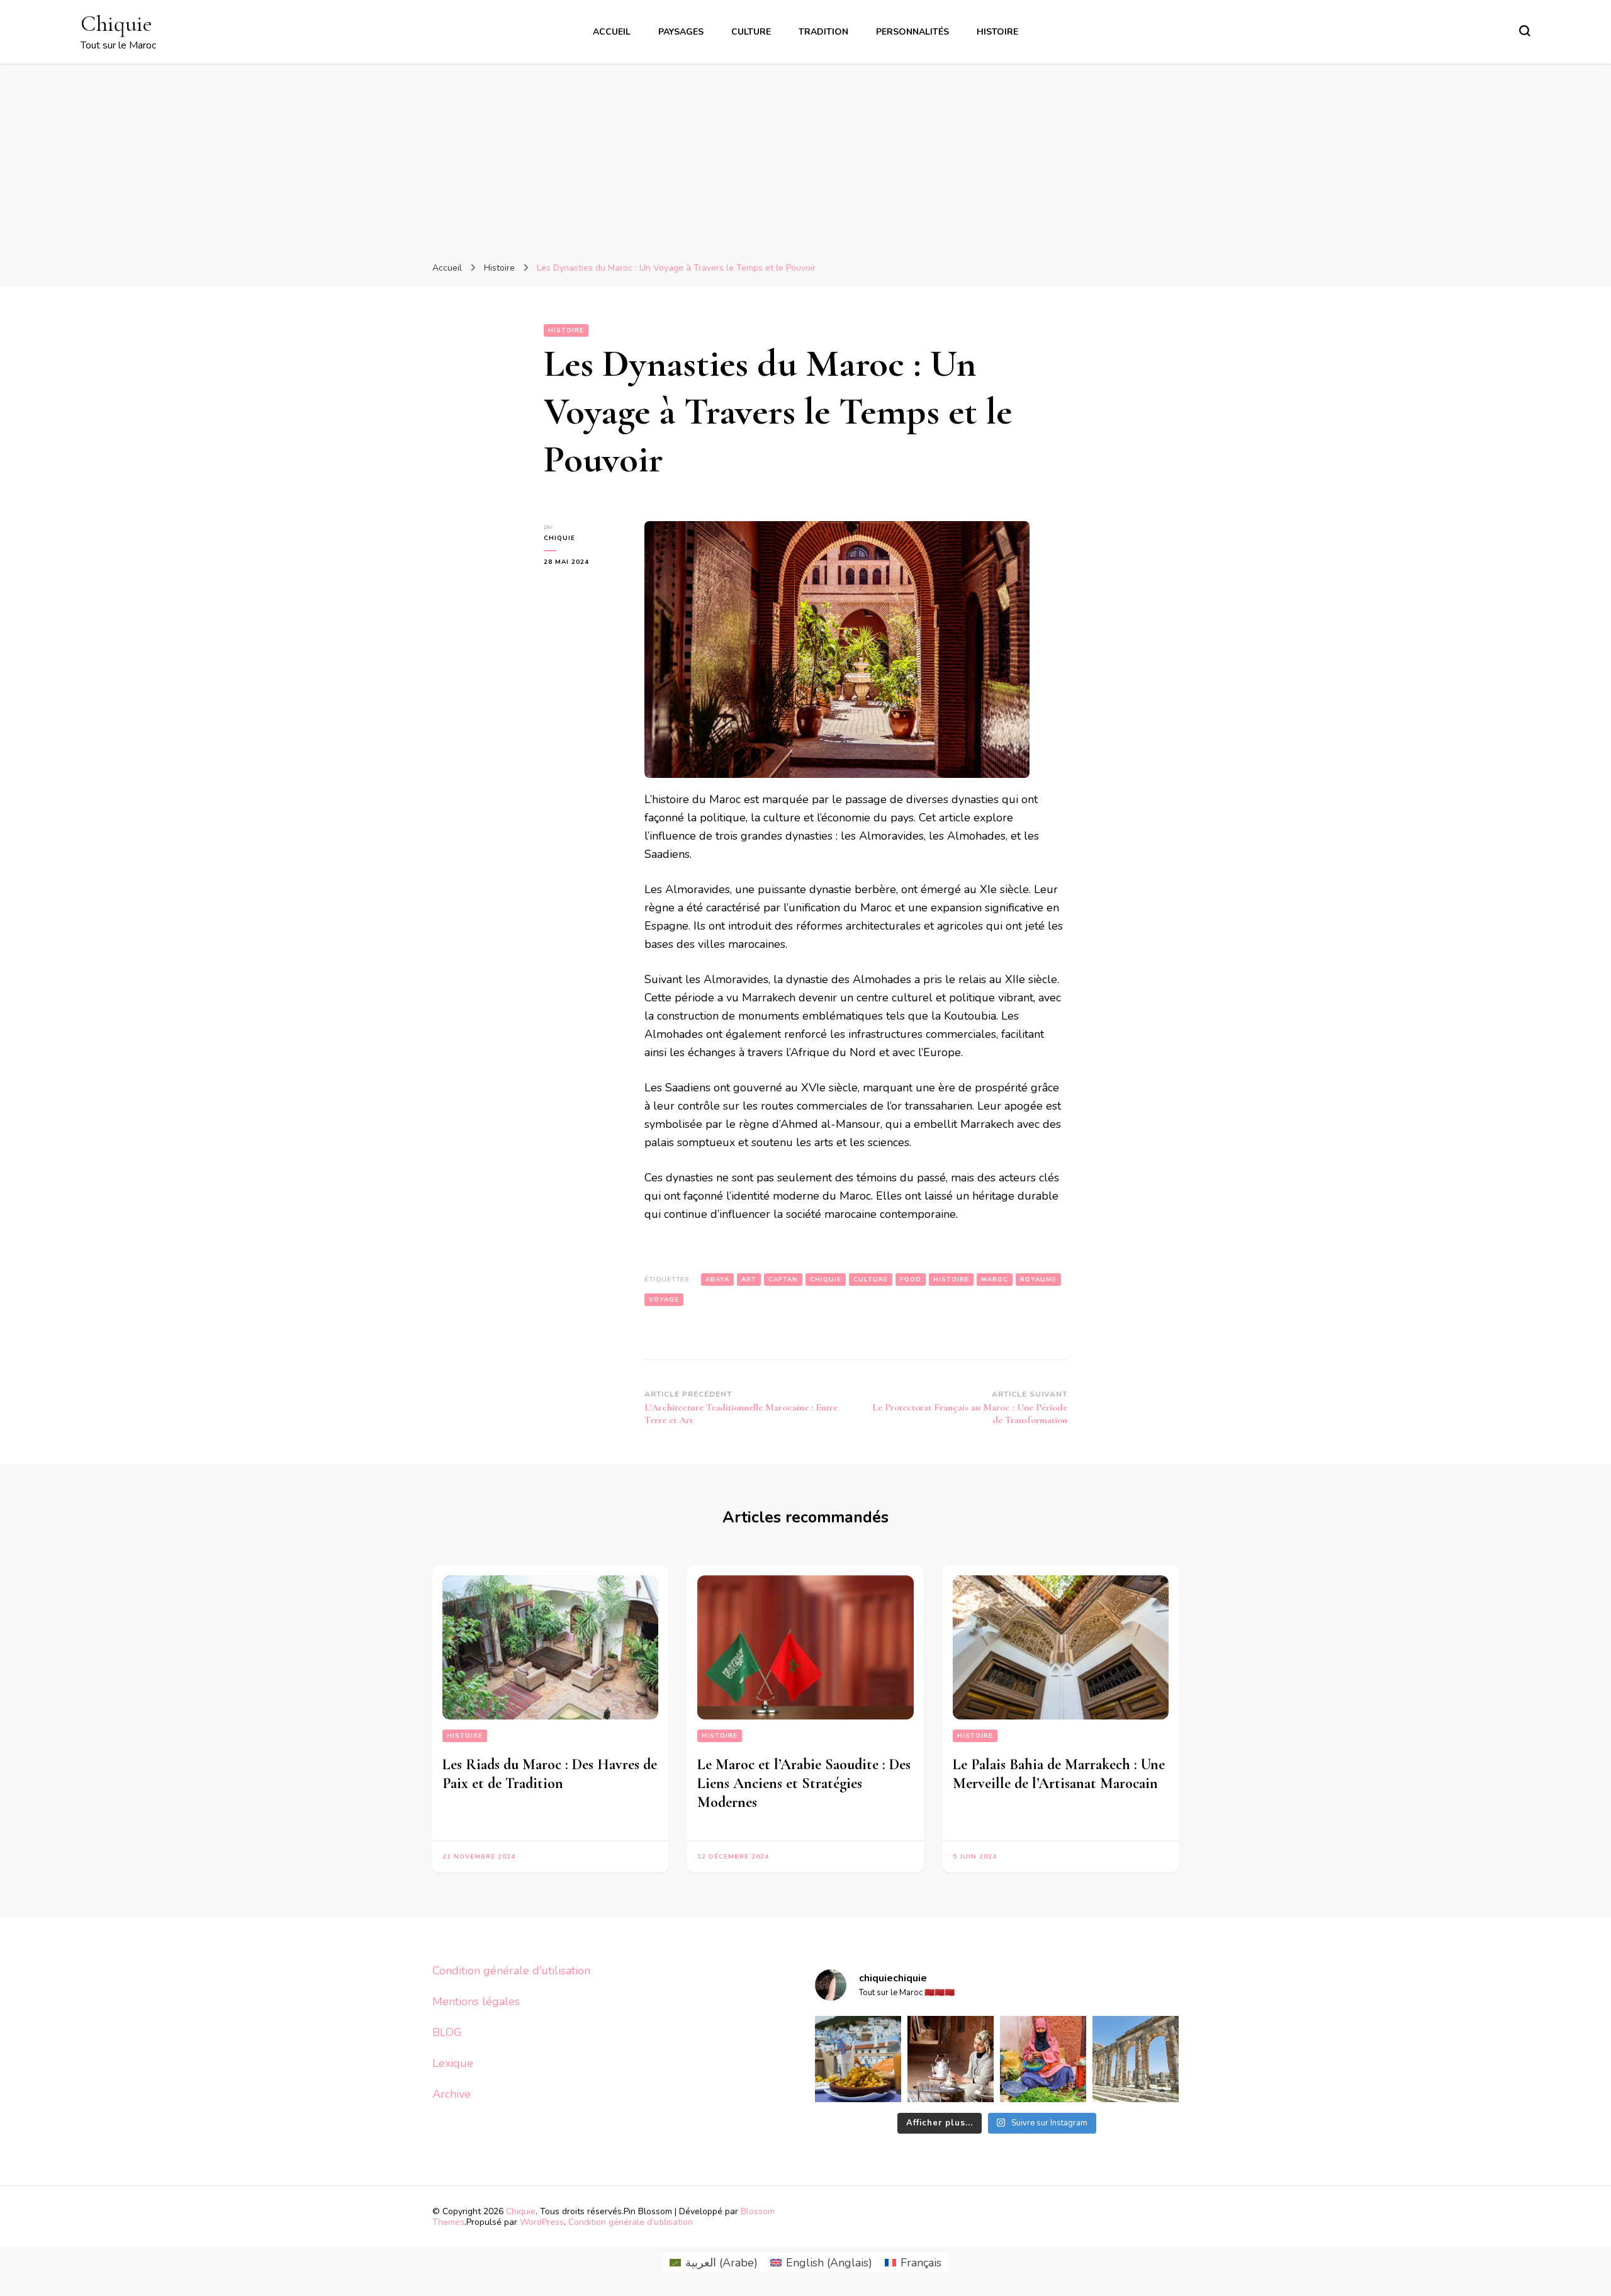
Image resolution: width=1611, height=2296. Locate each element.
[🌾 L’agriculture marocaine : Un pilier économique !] (1043, 2059)
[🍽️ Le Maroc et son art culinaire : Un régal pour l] (858, 2059)
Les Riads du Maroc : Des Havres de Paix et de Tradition (550, 1774)
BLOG (447, 2032)
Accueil (612, 32)
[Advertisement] (805, 158)
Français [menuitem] (921, 2263)
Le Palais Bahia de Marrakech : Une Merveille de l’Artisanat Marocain (1059, 1774)
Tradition (823, 32)
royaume (1038, 1280)
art (749, 1280)
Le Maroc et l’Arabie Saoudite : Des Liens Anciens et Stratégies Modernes (804, 1783)
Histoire (997, 32)
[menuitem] (714, 2262)
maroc (995, 1280)
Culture (751, 32)
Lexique (453, 2063)
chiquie (559, 538)
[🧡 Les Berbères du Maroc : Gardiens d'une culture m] (951, 2059)
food (911, 1280)
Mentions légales (476, 2001)
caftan (783, 1280)
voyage (664, 1300)
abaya (717, 1280)
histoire (951, 1280)
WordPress (542, 2222)
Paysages (681, 32)
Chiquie (116, 24)
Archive (452, 2094)
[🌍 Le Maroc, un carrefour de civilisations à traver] (1136, 2059)
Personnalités (912, 32)
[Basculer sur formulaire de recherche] (1525, 31)
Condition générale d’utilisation (511, 1971)
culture (871, 1280)
